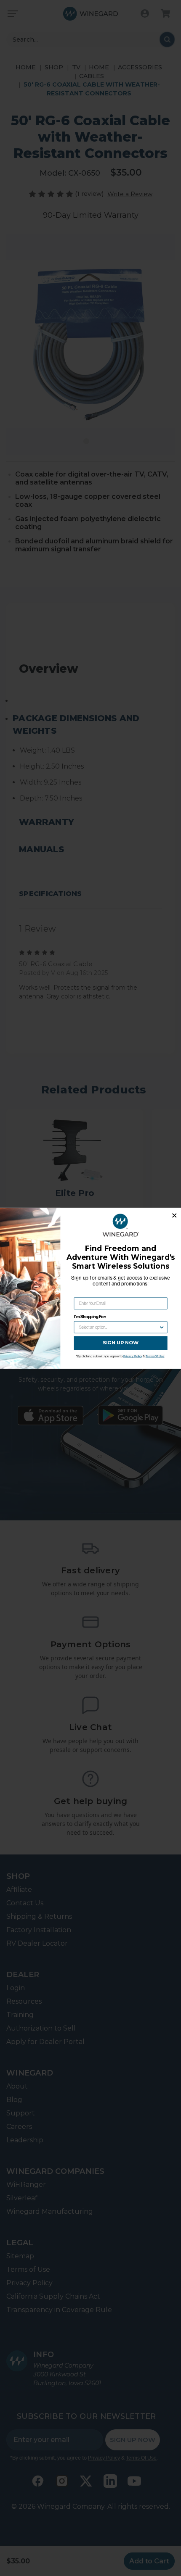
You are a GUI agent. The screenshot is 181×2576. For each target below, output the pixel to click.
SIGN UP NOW (121, 1343)
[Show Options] (162, 1327)
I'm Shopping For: (90, 1316)
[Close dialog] (174, 1215)
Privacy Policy (133, 1356)
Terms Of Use (155, 1356)
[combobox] (119, 1327)
